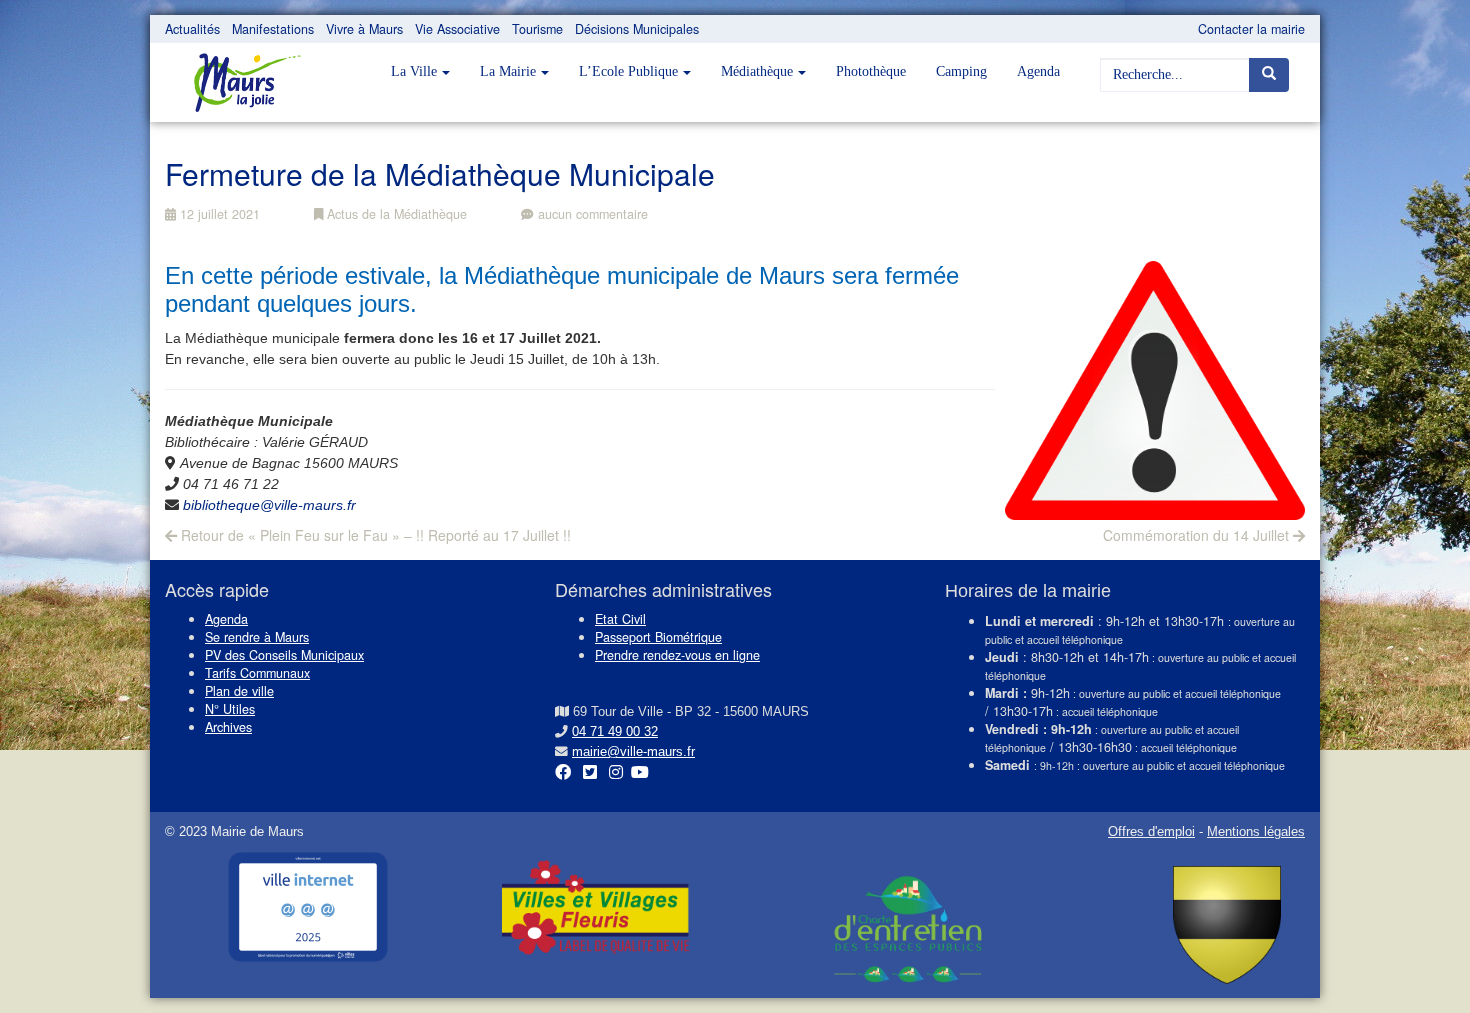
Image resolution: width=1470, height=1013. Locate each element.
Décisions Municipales (637, 29)
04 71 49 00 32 (615, 732)
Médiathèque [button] (757, 71)
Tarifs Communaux (257, 673)
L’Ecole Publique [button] (628, 71)
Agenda (1038, 71)
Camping (961, 71)
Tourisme (537, 29)
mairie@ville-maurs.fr (633, 752)
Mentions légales (1256, 832)
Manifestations (273, 29)
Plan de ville (239, 691)
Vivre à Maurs (364, 29)
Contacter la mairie (1251, 29)
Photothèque (871, 71)
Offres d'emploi (1151, 832)
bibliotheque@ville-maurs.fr (269, 505)
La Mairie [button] (508, 71)
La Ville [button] (414, 71)
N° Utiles (230, 709)
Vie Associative (457, 29)
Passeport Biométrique (658, 637)
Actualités (192, 29)
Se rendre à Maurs (257, 637)
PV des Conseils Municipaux (284, 655)
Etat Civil (620, 619)
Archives (228, 727)
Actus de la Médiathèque (395, 214)
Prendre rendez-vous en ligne (677, 655)
